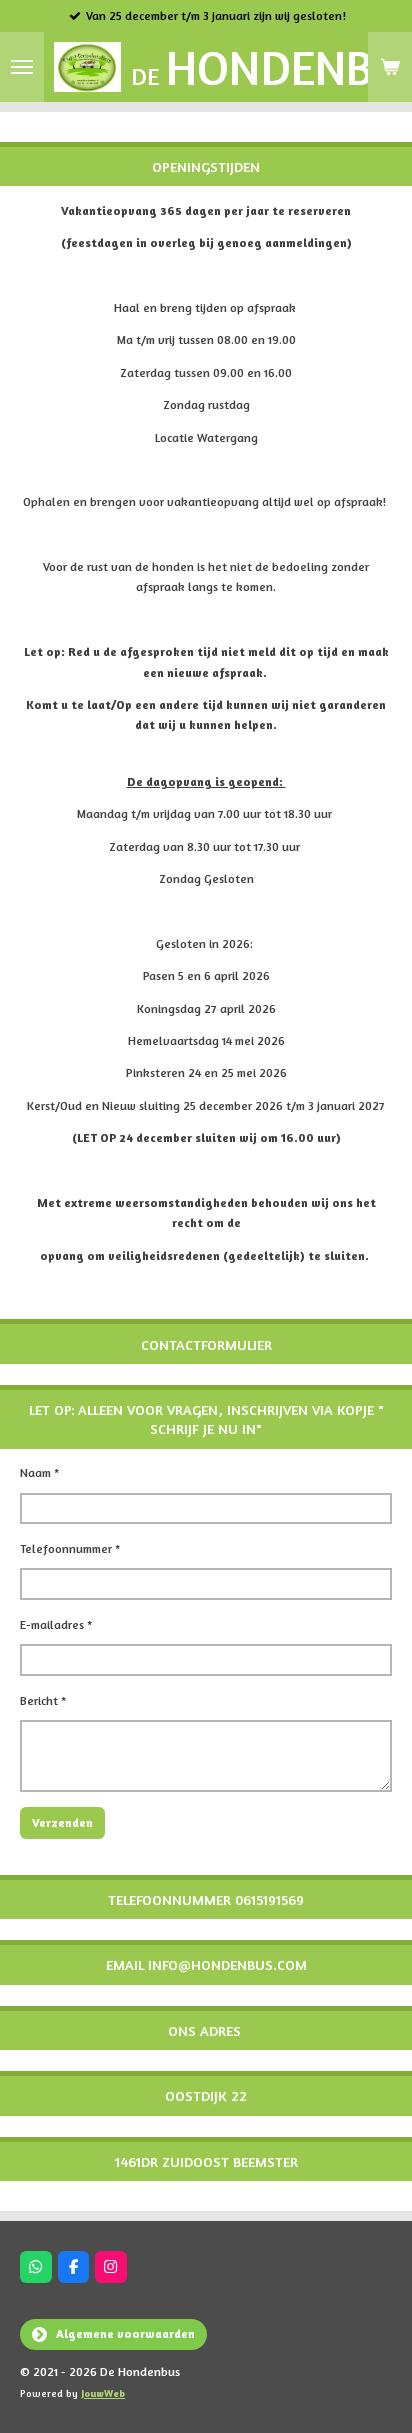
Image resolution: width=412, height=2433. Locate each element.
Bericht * (43, 1700)
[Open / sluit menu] (22, 67)
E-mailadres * (56, 1624)
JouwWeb (103, 2393)
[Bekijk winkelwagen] (390, 67)
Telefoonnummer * (70, 1548)
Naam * (39, 1472)
